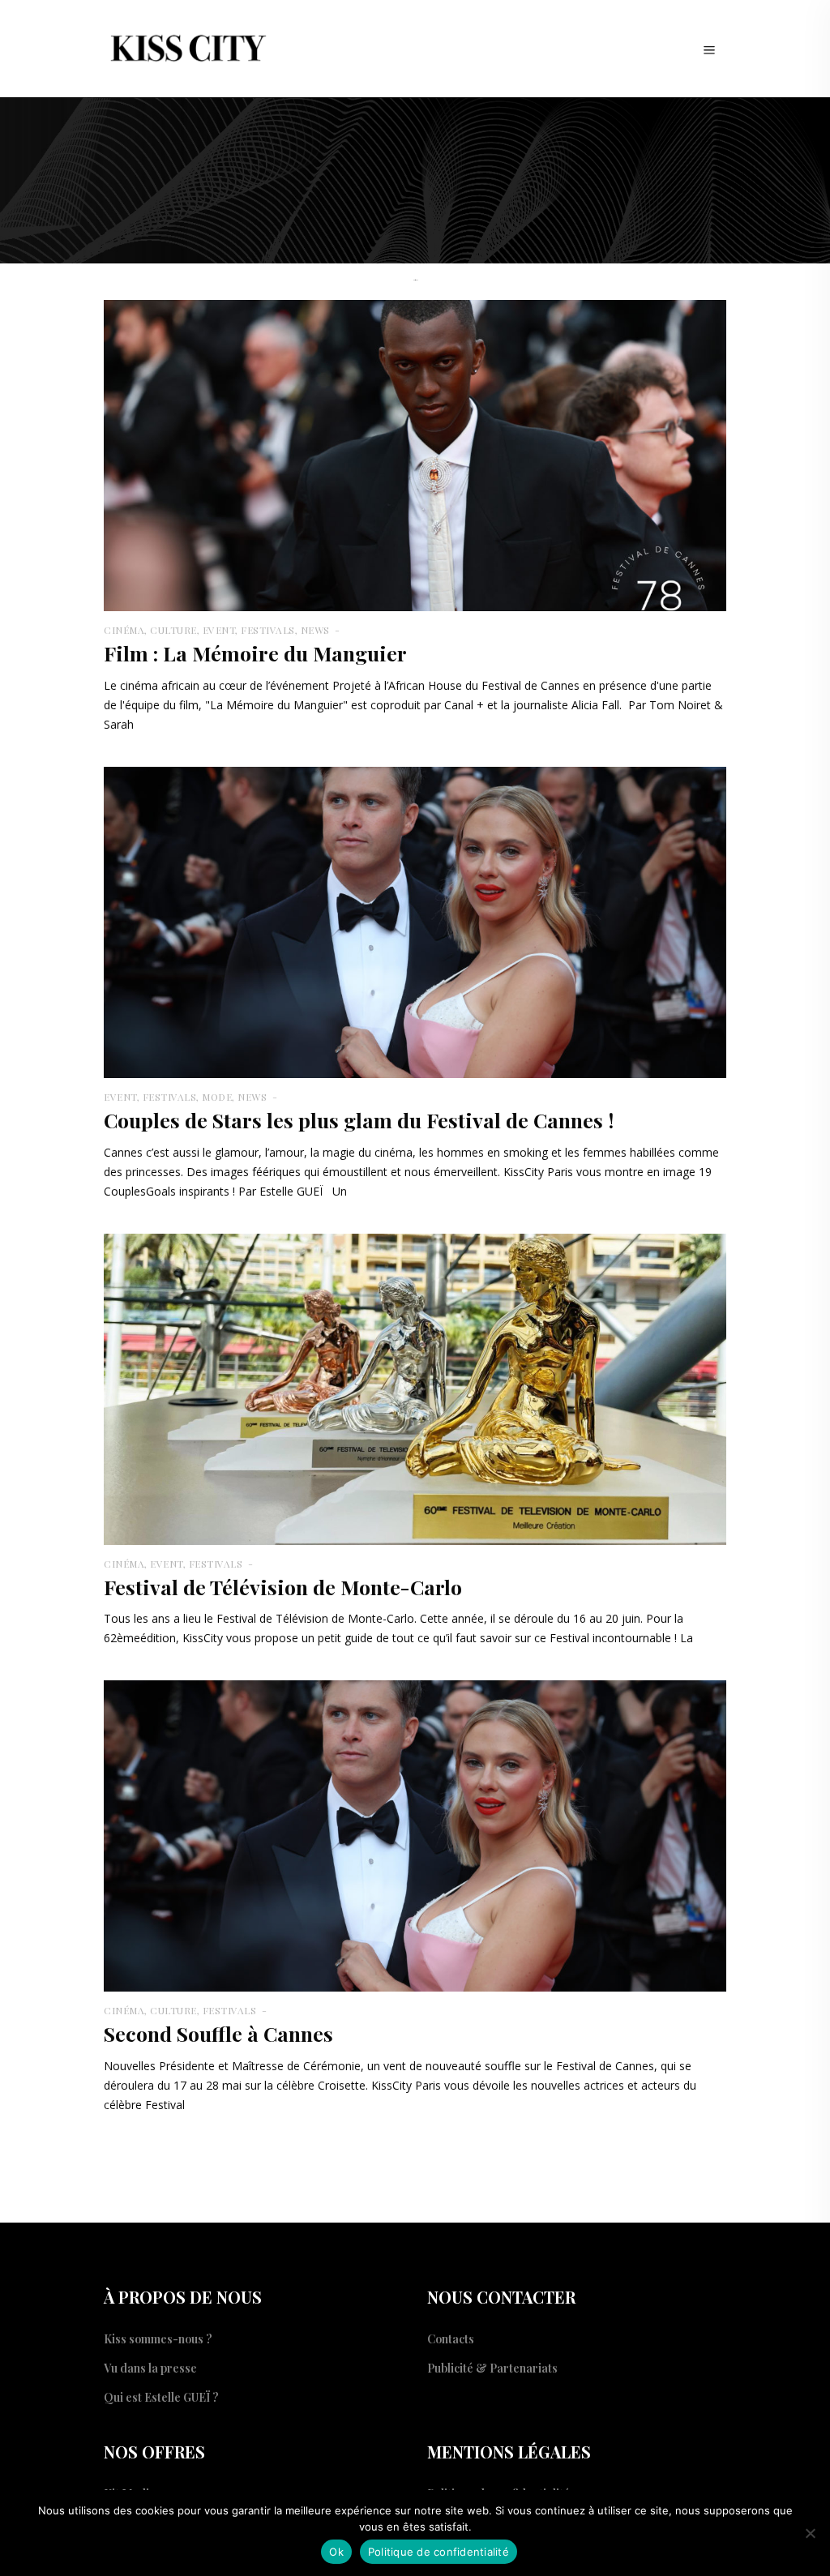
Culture (173, 630)
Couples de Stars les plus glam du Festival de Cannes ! (359, 1120)
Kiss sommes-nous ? (158, 2339)
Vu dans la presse (150, 2368)
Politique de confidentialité (439, 2552)
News (315, 630)
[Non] (810, 2533)
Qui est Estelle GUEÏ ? (161, 2397)
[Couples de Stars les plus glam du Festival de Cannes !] (415, 921)
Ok (336, 2552)
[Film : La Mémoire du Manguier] (415, 454)
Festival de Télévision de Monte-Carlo (283, 1587)
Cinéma (124, 630)
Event (219, 630)
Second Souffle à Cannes (218, 2033)
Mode (217, 1097)
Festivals (268, 630)
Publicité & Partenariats (492, 2368)
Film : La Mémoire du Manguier (255, 653)
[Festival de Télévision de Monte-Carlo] (415, 1387)
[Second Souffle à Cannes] (415, 1835)
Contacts (451, 2339)
